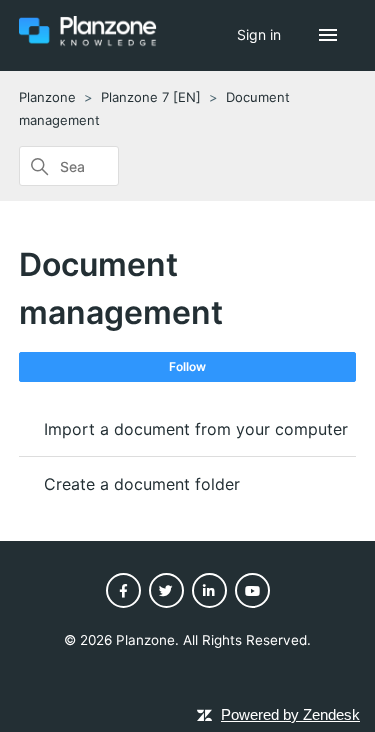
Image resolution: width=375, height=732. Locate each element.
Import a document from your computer (196, 429)
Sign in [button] (261, 34)
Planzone (47, 97)
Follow (187, 366)
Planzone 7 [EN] (151, 97)
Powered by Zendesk (290, 714)
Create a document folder (142, 484)
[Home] (88, 42)
